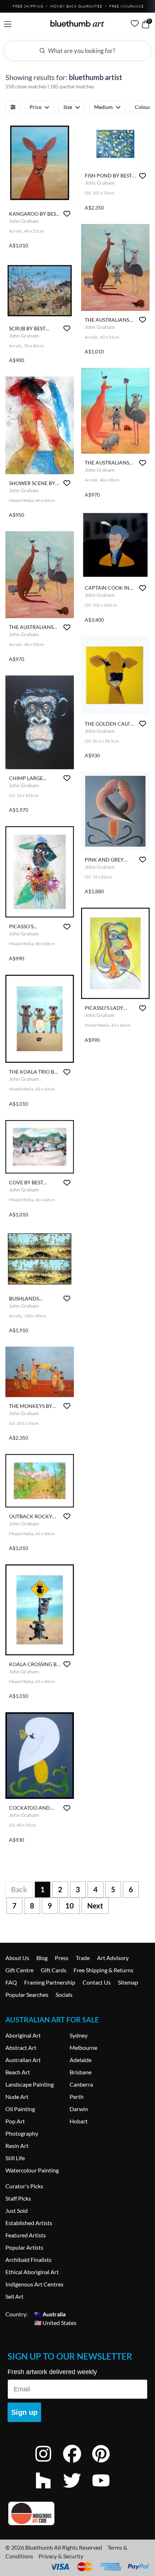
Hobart (79, 2121)
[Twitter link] (77, 2490)
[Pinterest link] (106, 2463)
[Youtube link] (106, 2490)
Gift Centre (19, 1970)
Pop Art (15, 2121)
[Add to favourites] (67, 214)
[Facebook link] (77, 2463)
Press (62, 1958)
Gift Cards (54, 1970)
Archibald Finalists (28, 2260)
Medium (103, 107)
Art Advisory (113, 1958)
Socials (64, 1994)
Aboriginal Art (23, 2035)
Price (36, 107)
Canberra (81, 2084)
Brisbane (81, 2072)
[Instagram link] (49, 2463)
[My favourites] (135, 23)
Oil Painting (20, 2109)
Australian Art (23, 2060)
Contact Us (97, 1982)
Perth (77, 2097)
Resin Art (17, 2146)
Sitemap (128, 1982)
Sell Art (14, 2296)
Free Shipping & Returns (103, 1970)
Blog (42, 1958)
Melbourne (83, 2047)
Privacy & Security (61, 2556)
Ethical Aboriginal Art (32, 2272)
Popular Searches (27, 1994)
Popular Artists (24, 2247)
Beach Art (18, 2072)
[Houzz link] (49, 2490)
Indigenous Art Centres (34, 2284)
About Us (17, 1958)
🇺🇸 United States (55, 2323)
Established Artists (29, 2223)
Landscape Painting (30, 2084)
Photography (22, 2133)
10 (70, 1906)
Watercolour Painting (32, 2170)
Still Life (15, 2158)
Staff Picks (18, 2198)
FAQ (11, 1982)
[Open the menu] (8, 24)
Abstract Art (21, 2047)
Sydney (79, 2035)
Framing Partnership (50, 1982)
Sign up (24, 2412)
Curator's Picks (24, 2186)
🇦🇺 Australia (50, 2314)
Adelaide (81, 2060)
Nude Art (17, 2097)
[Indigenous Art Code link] (77, 2513)
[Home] (77, 23)
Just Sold (17, 2210)
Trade (83, 1958)
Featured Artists (26, 2235)
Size (68, 107)
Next (95, 1906)
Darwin (79, 2109)
